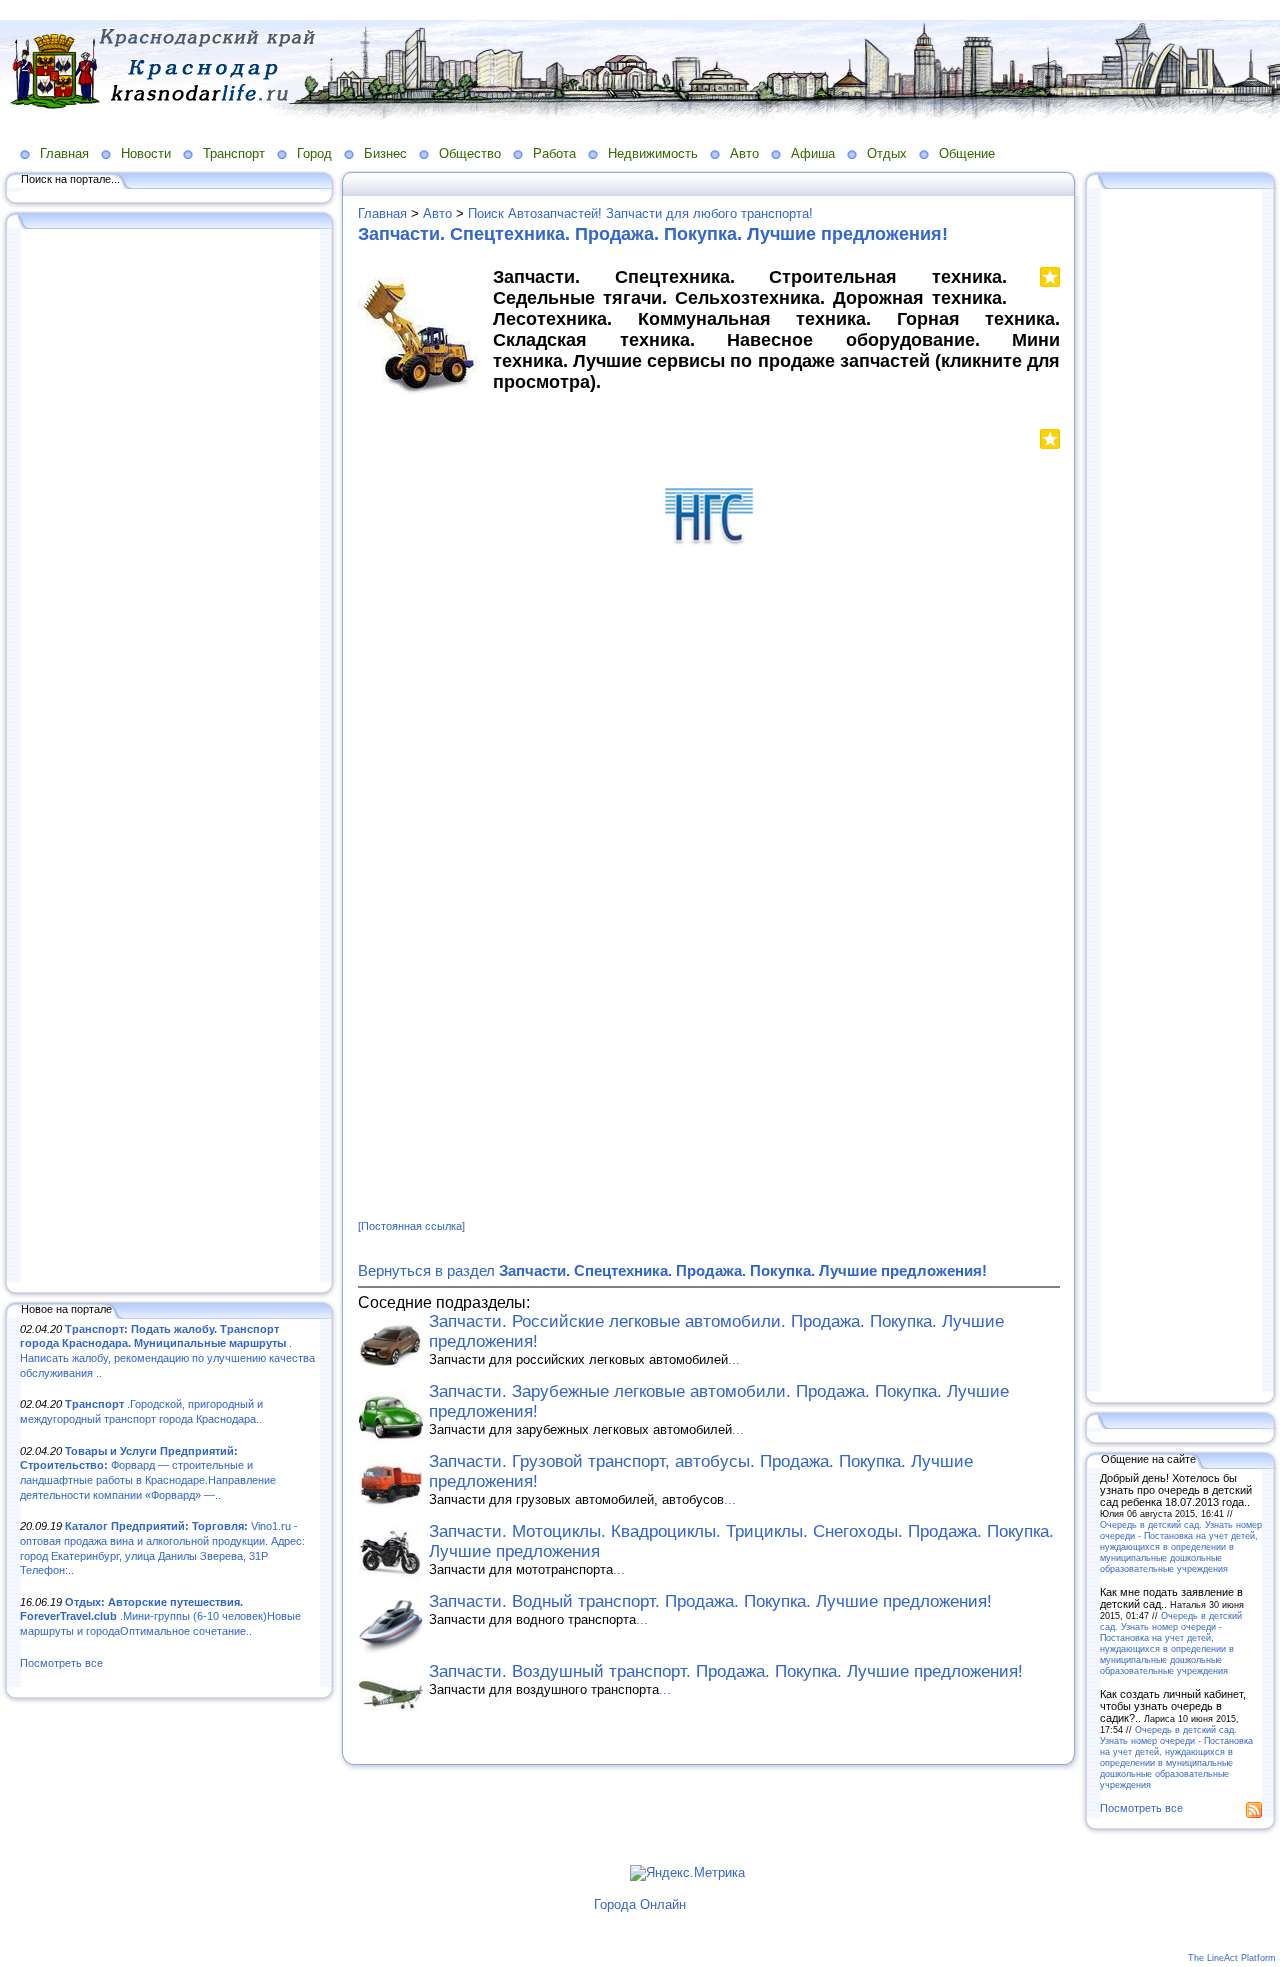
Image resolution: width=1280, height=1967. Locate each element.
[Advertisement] (170, 757)
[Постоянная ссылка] (411, 1226)
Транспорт (234, 153)
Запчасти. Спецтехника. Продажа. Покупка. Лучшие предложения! (653, 234)
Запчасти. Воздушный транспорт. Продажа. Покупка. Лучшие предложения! (726, 1671)
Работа (554, 153)
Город (314, 153)
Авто (744, 153)
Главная (64, 153)
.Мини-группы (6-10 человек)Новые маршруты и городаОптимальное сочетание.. (160, 1616)
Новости (146, 153)
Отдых (887, 153)
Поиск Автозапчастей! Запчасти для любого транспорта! (640, 213)
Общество (470, 153)
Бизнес (385, 153)
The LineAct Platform (1232, 1958)
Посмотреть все (61, 1663)
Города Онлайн (640, 1904)
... (734, 1359)
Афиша (813, 153)
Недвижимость (653, 153)
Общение (967, 153)
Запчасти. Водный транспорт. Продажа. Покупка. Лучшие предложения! (710, 1601)
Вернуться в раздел (672, 1270)
